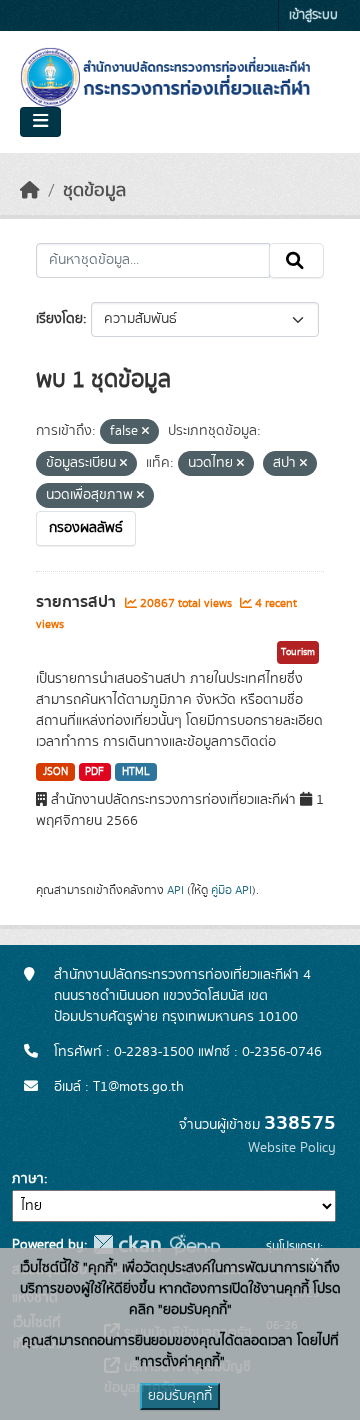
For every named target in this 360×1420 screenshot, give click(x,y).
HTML (136, 772)
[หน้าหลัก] (30, 191)
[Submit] (296, 261)
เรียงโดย (59, 319)
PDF (94, 772)
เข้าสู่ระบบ (313, 15)
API (175, 890)
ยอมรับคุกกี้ (180, 1396)
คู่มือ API (231, 890)
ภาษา (28, 1179)
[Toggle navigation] (40, 122)
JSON (55, 772)
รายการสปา (78, 602)
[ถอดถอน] (145, 432)
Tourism (298, 652)
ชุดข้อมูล (94, 191)
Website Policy (292, 1148)
